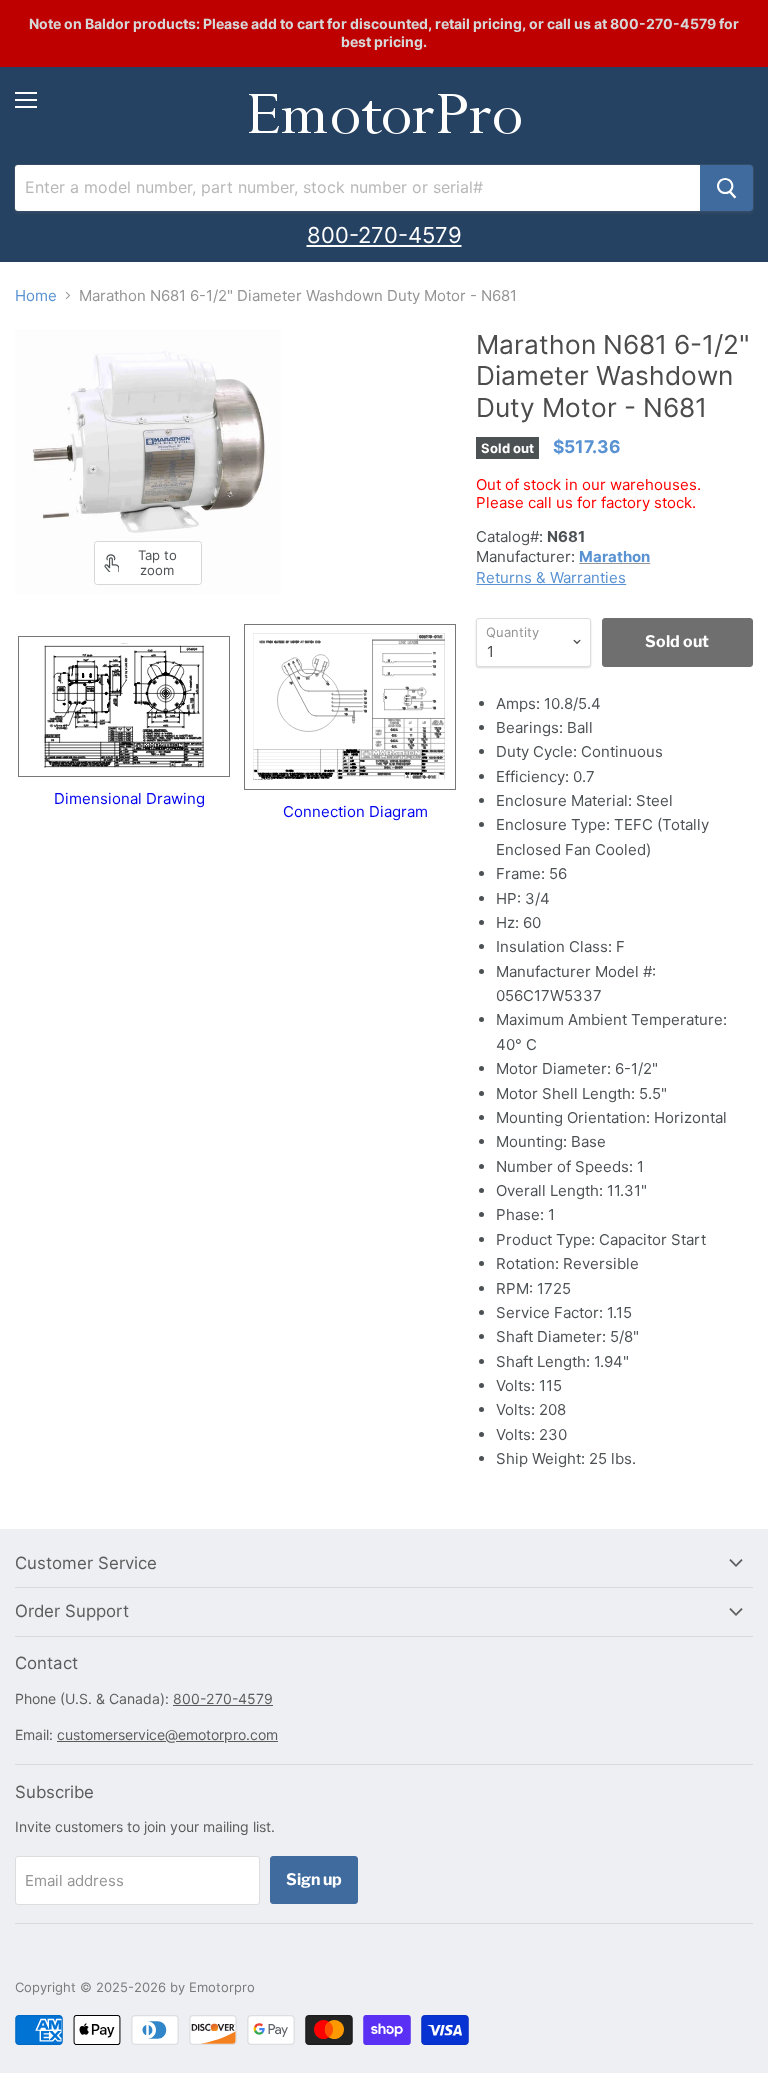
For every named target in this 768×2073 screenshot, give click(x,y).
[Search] (726, 188)
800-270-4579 (384, 235)
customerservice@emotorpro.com (167, 1734)
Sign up (314, 1879)
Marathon (614, 556)
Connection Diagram (355, 811)
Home (36, 295)
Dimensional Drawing (129, 798)
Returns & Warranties (551, 577)
